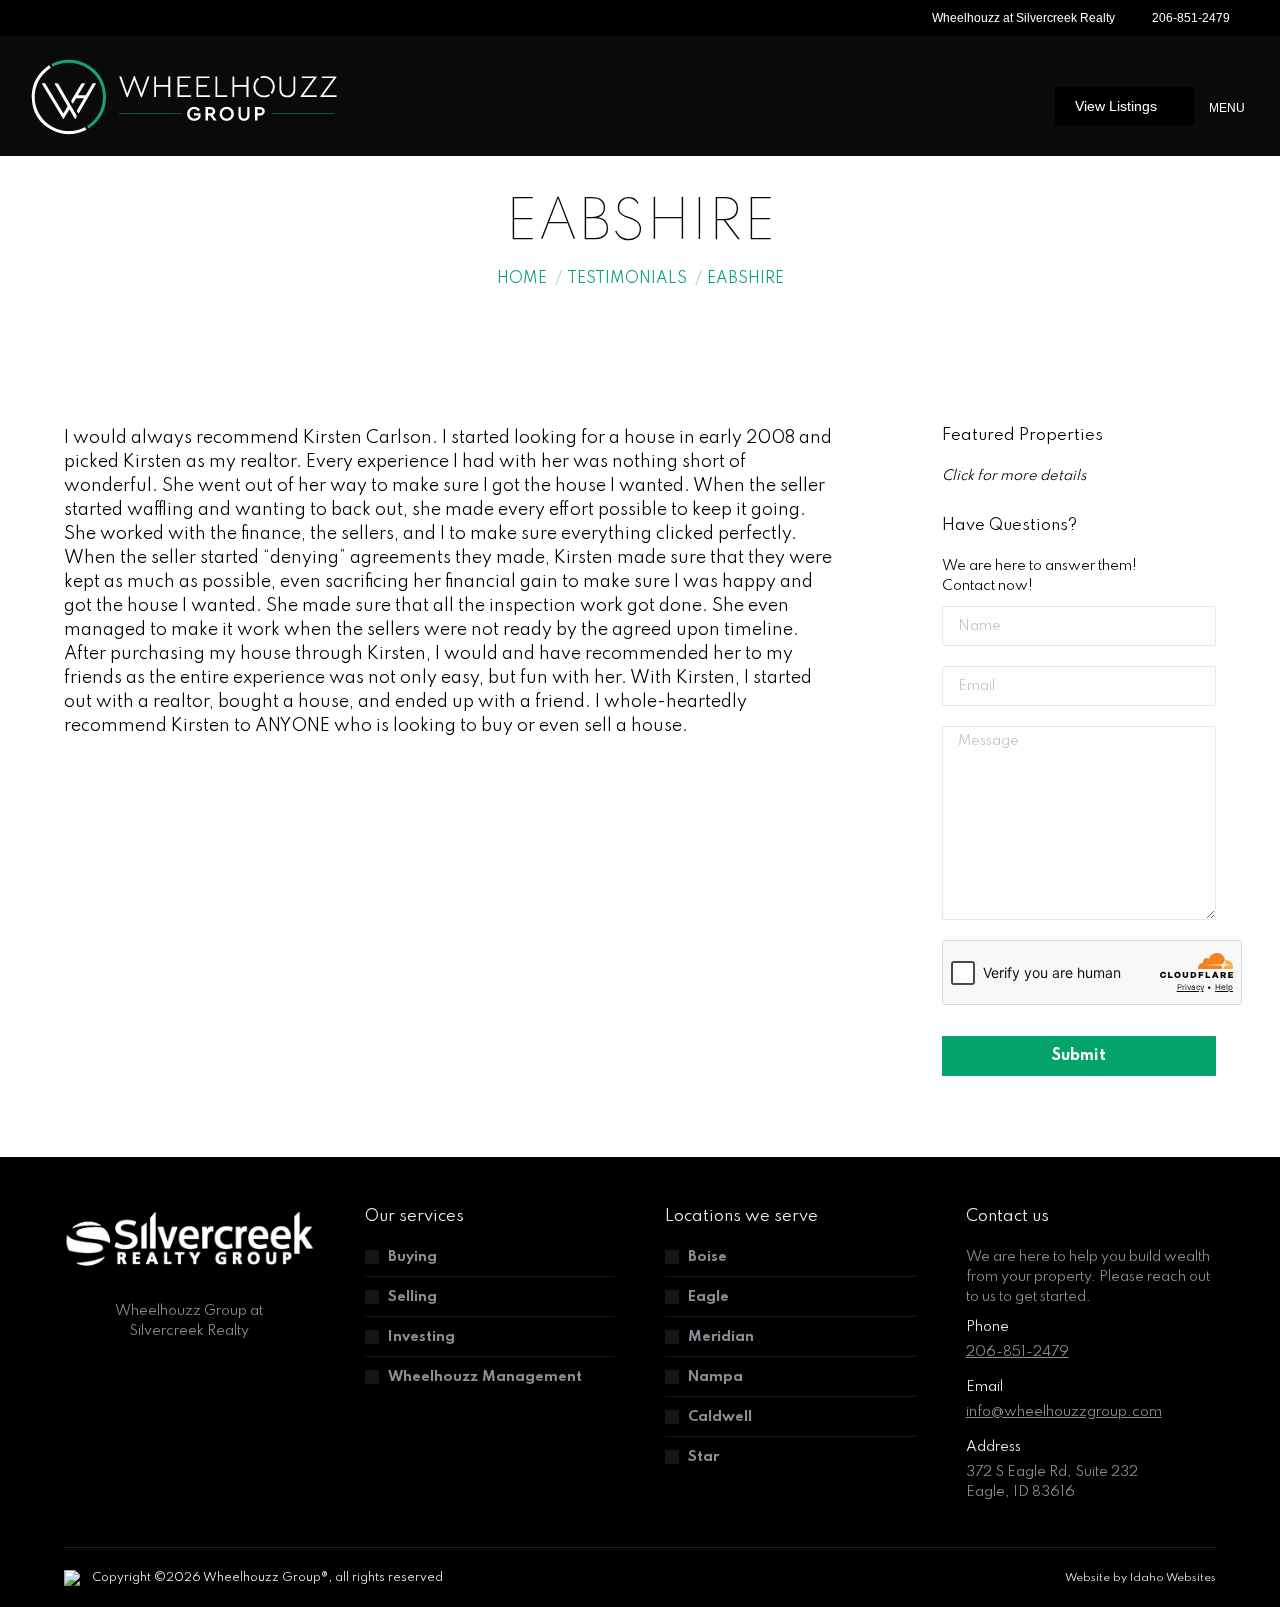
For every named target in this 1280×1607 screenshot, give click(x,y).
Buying (412, 1257)
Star (703, 1457)
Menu (1227, 108)
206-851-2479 (1191, 18)
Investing (421, 1337)
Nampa (715, 1377)
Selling (412, 1297)
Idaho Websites (1173, 1578)
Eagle (708, 1297)
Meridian (721, 1337)
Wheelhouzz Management (485, 1377)
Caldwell (720, 1417)
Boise (707, 1257)
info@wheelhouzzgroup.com (1064, 1412)
